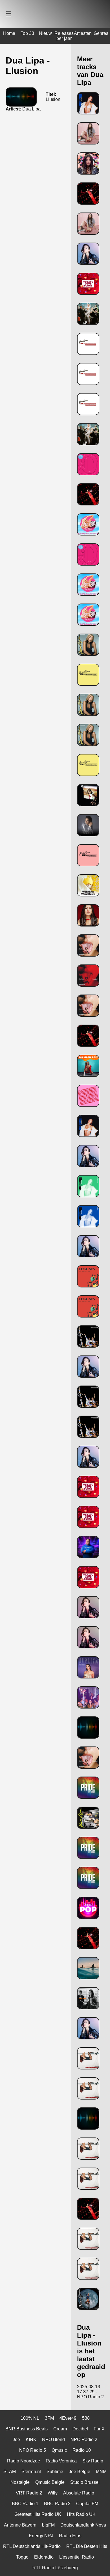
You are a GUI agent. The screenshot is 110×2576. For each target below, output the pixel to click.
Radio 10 (82, 2450)
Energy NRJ (41, 2536)
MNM (101, 2472)
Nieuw (45, 33)
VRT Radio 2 (29, 2493)
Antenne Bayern (20, 2525)
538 (86, 2418)
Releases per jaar (64, 36)
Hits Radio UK (81, 2514)
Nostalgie (20, 2482)
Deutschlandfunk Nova (83, 2525)
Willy (53, 2493)
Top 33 (27, 33)
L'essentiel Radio (77, 2557)
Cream (60, 2429)
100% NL (30, 2418)
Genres (101, 33)
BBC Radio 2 (57, 2504)
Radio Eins (70, 2536)
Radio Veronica (61, 2461)
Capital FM (87, 2504)
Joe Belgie (80, 2472)
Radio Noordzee (24, 2461)
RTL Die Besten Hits (87, 2546)
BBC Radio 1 (25, 2504)
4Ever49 (68, 2418)
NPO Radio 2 (84, 2440)
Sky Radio (93, 2461)
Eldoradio (44, 2557)
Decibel (80, 2429)
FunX (99, 2429)
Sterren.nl (31, 2472)
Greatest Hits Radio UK (38, 2514)
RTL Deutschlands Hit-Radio (32, 2546)
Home (9, 33)
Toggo (22, 2557)
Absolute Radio (79, 2493)
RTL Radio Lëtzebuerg (55, 2568)
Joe (16, 2440)
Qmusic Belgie (50, 2482)
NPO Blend (53, 2440)
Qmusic (59, 2450)
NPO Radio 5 (33, 2450)
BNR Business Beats (27, 2429)
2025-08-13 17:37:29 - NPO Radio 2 (90, 2392)
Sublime (55, 2472)
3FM (49, 2418)
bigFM (48, 2525)
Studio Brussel (85, 2482)
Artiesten (83, 33)
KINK (31, 2440)
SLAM (10, 2472)
